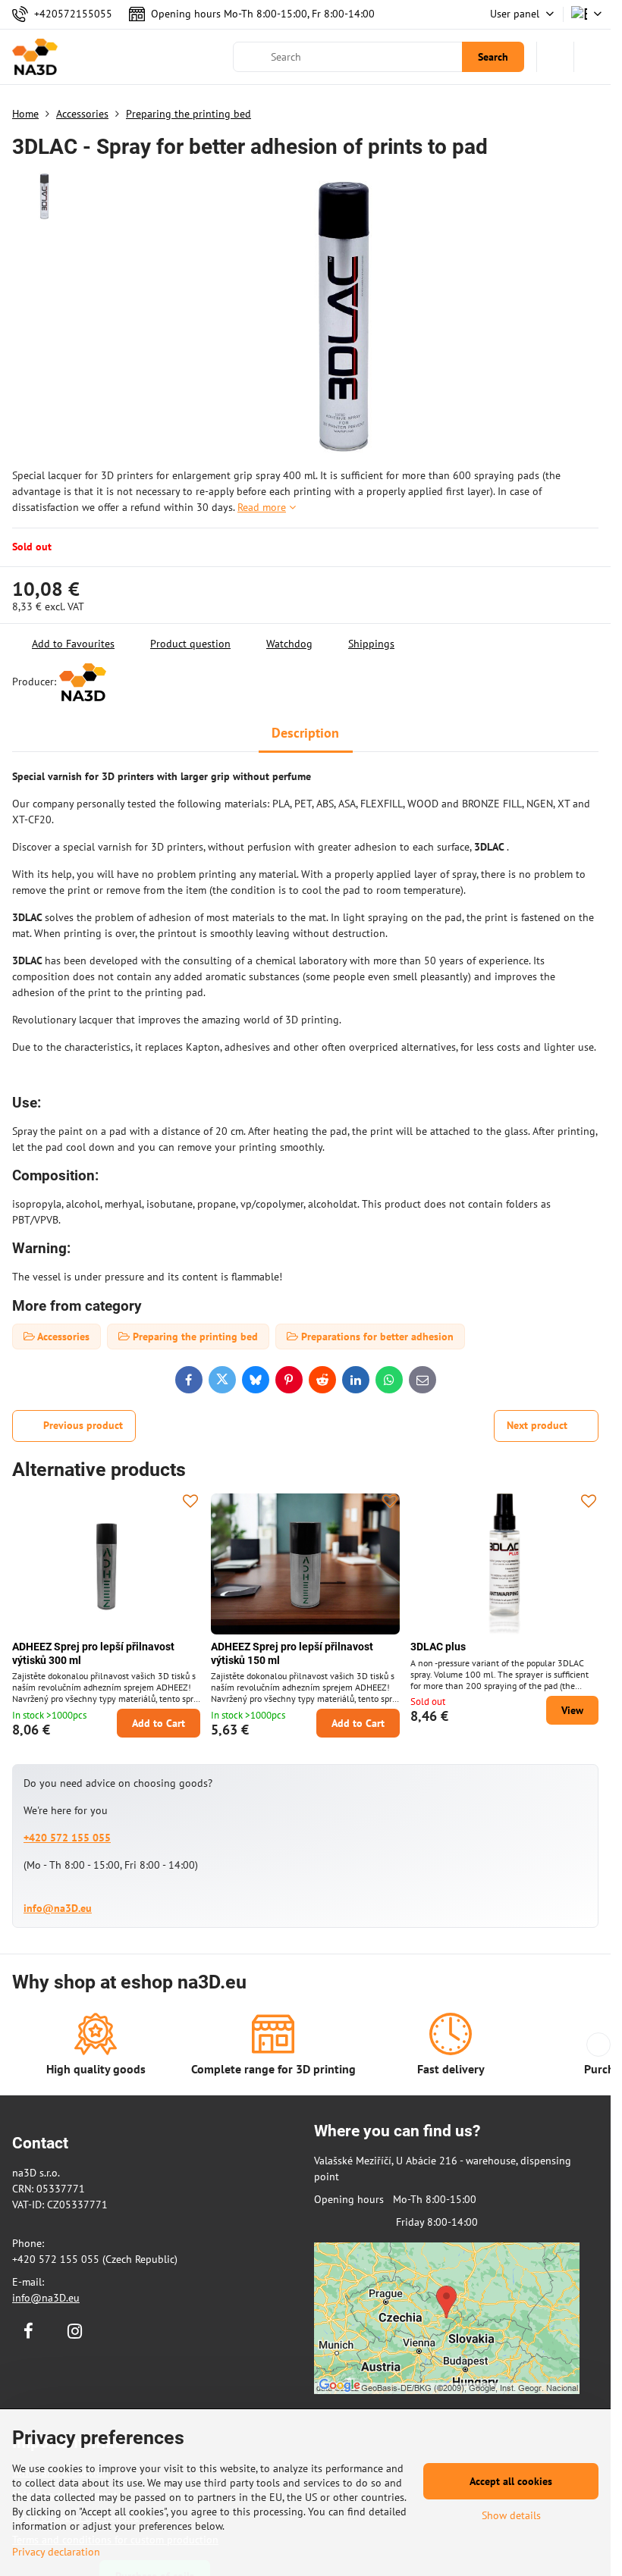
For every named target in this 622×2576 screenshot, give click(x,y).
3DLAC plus (438, 1647)
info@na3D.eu (58, 1908)
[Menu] (592, 57)
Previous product (83, 1425)
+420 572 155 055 (67, 1838)
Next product (537, 1425)
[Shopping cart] (555, 57)
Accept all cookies (511, 2481)
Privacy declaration (56, 2552)
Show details (511, 2515)
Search (493, 57)
